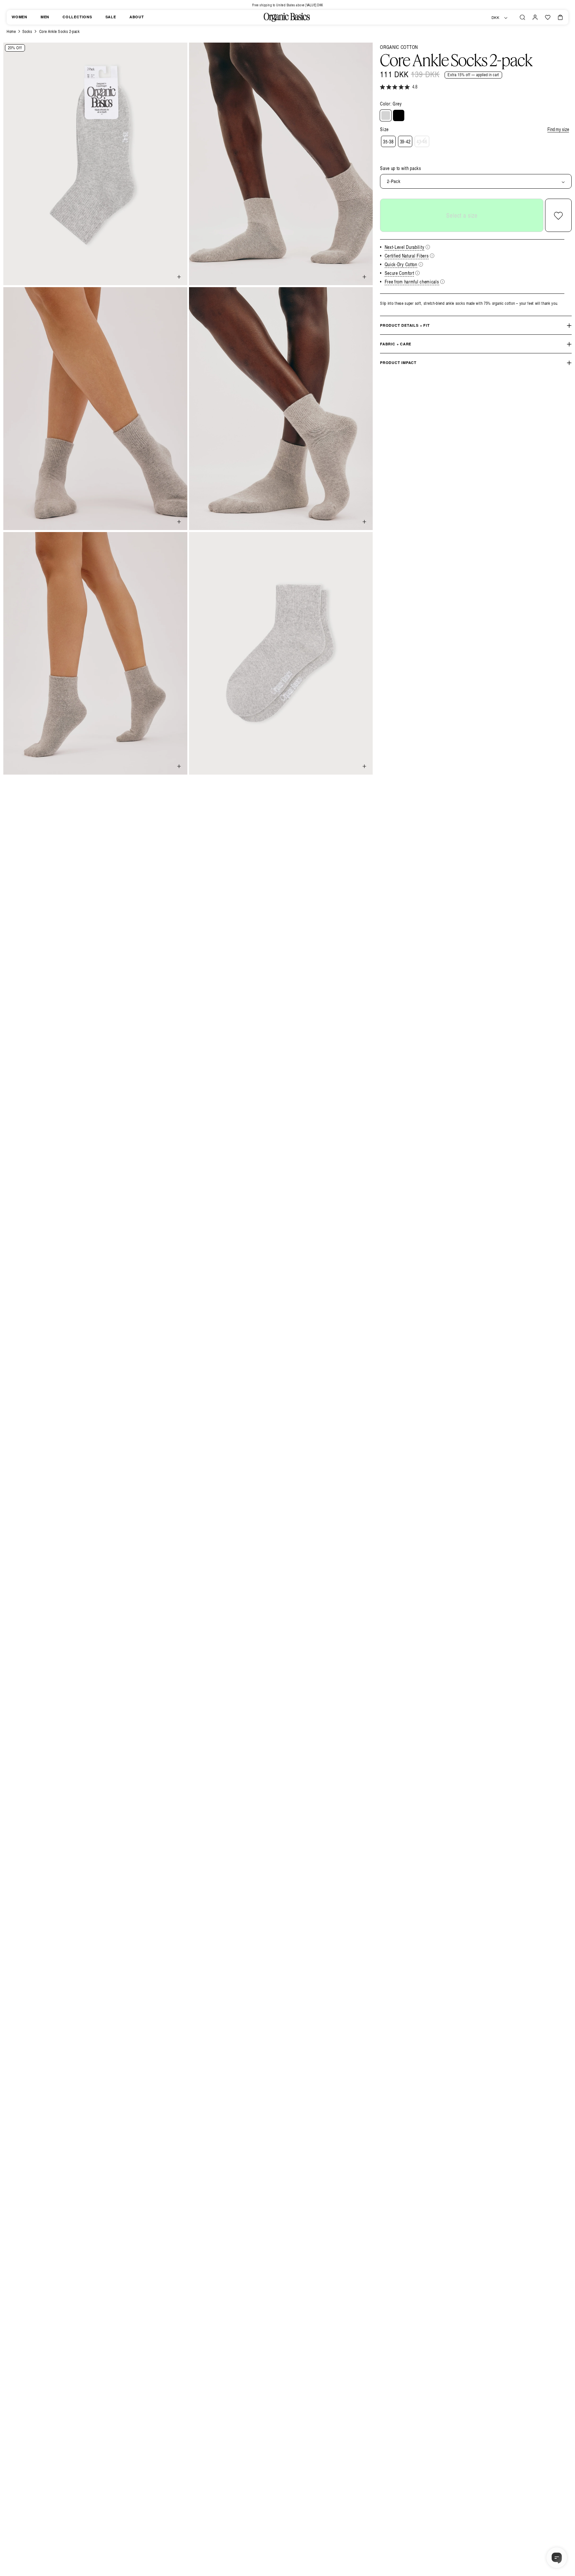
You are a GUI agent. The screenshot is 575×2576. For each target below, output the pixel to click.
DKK (495, 18)
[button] (522, 17)
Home (11, 31)
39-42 (405, 142)
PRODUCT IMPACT (398, 363)
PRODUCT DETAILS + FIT (405, 326)
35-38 (388, 142)
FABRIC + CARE (396, 344)
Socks (27, 31)
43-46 (422, 142)
